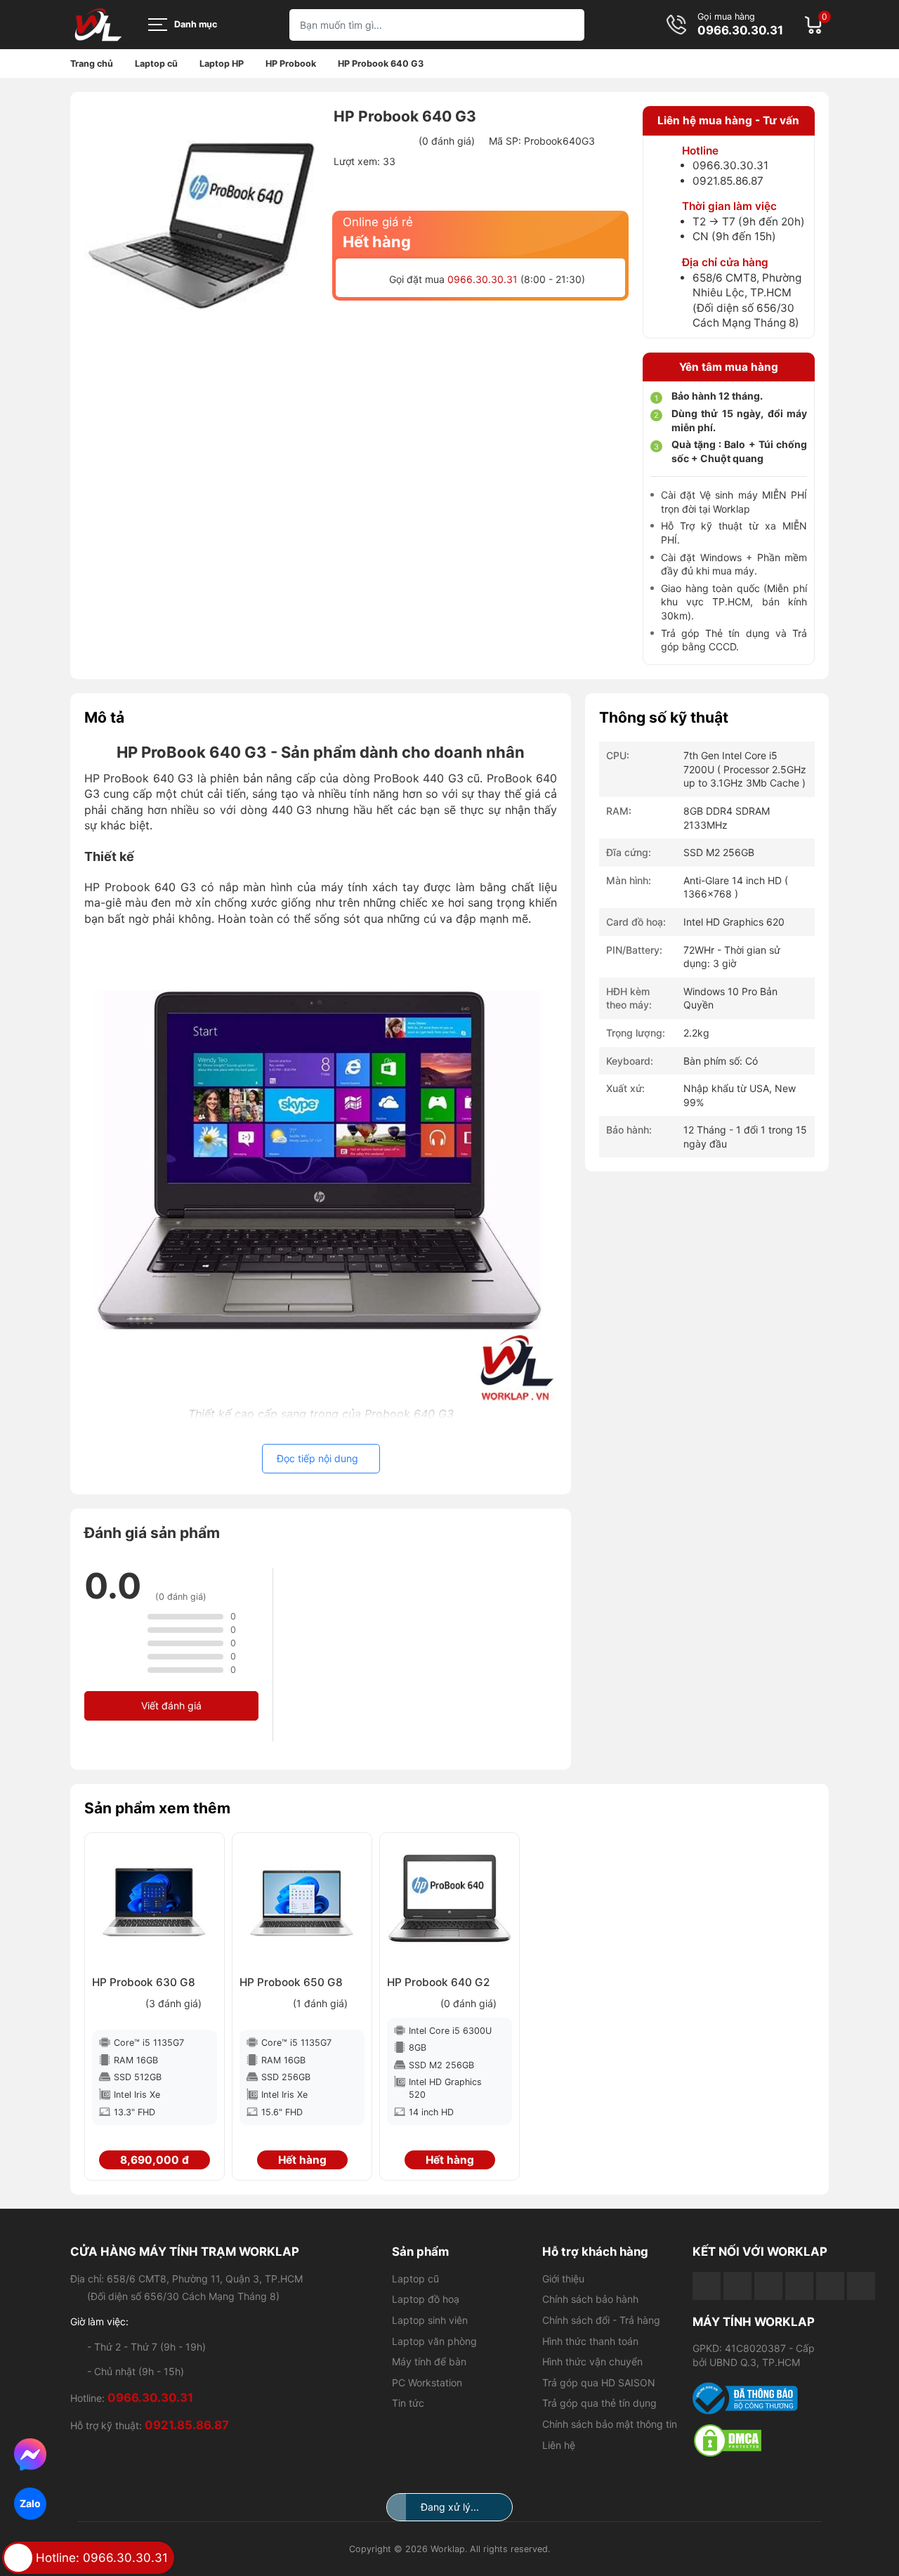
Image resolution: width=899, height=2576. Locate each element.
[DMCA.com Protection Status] (761, 2440)
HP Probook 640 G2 (438, 1982)
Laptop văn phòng (434, 2341)
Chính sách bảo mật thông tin (610, 2424)
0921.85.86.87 (728, 181)
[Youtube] (737, 2286)
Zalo (30, 2503)
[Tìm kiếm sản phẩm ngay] (569, 25)
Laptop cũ (415, 2279)
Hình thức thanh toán (590, 2341)
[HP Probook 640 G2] (449, 1903)
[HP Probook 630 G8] (155, 1903)
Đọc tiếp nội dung (317, 1458)
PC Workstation (427, 2383)
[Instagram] (830, 2286)
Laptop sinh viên (430, 2320)
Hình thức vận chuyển (592, 2361)
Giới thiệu (563, 2279)
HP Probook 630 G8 (144, 1982)
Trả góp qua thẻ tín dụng (599, 2403)
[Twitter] (799, 2286)
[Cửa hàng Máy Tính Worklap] (98, 25)
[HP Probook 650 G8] (302, 1903)
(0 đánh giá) (447, 141)
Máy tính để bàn (429, 2361)
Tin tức (408, 2403)
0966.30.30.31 (740, 31)
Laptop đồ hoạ (426, 2299)
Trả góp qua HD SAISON (599, 2383)
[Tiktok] (768, 2286)
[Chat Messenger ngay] (30, 2455)
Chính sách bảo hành (590, 2299)
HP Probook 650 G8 (291, 1982)
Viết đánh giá (171, 1706)
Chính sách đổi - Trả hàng (601, 2320)
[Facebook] (707, 2286)
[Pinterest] (861, 2286)
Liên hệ (559, 2445)
